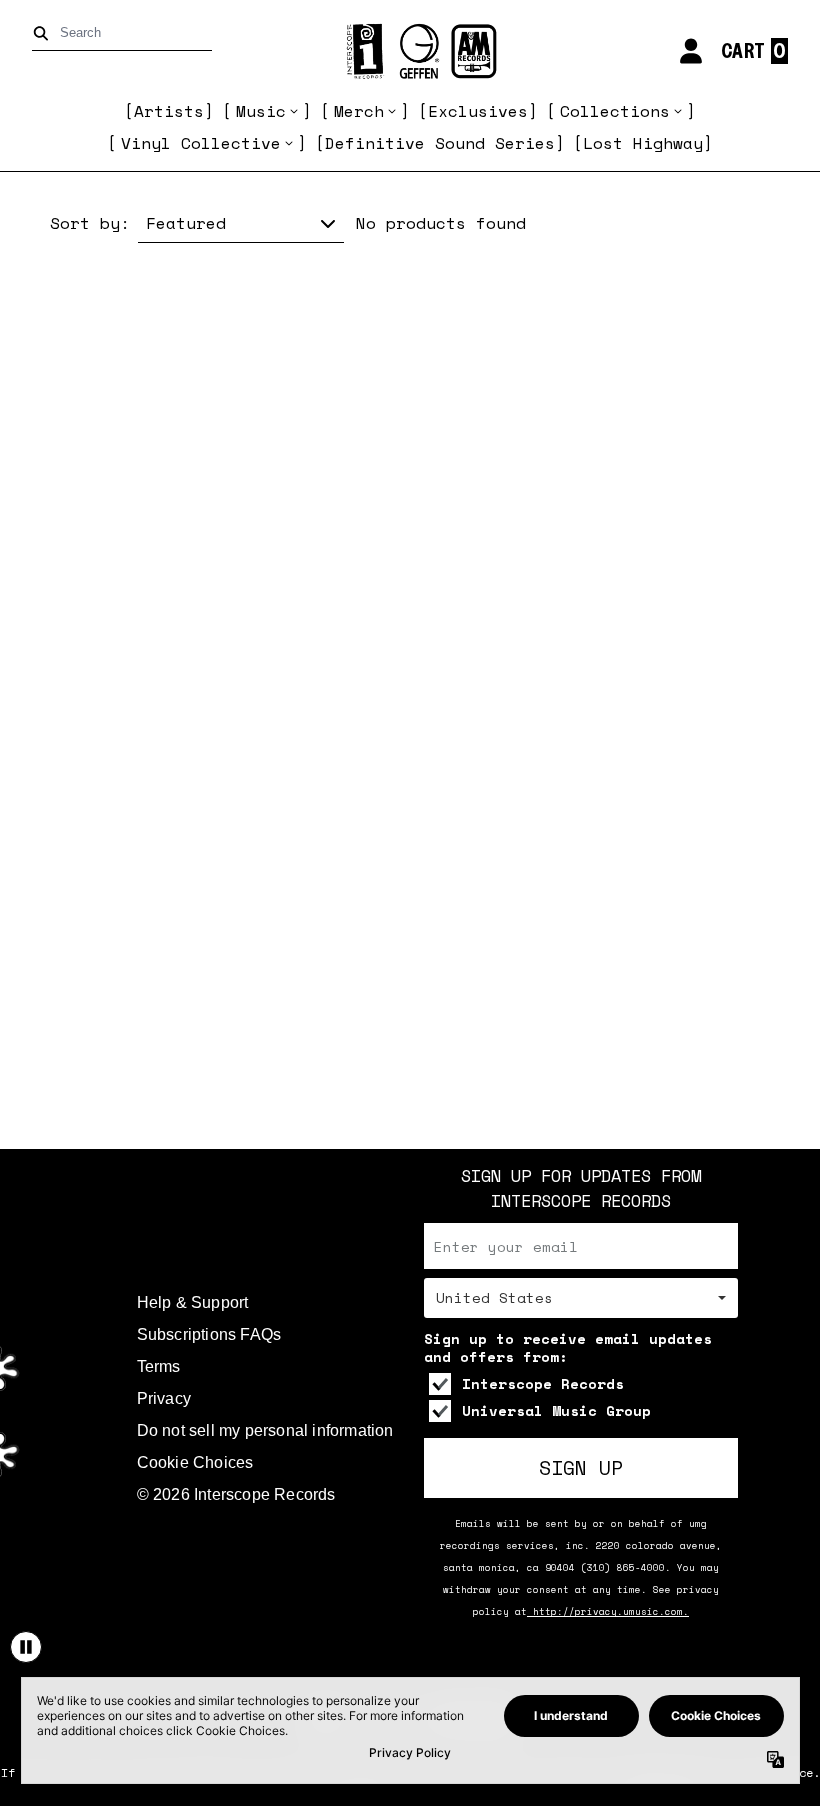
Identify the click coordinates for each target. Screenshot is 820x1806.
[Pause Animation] (26, 1647)
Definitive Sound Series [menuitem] (440, 143)
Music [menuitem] (261, 111)
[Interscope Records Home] (410, 51)
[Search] (44, 33)
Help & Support (193, 1302)
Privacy (164, 1398)
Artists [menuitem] (169, 111)
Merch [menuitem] (359, 111)
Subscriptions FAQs (209, 1334)
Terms (159, 1366)
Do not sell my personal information (265, 1430)
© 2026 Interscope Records (236, 1494)
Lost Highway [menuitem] (643, 143)
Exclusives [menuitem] (478, 111)
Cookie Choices (195, 1462)
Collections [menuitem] (615, 111)
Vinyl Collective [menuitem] (201, 143)
